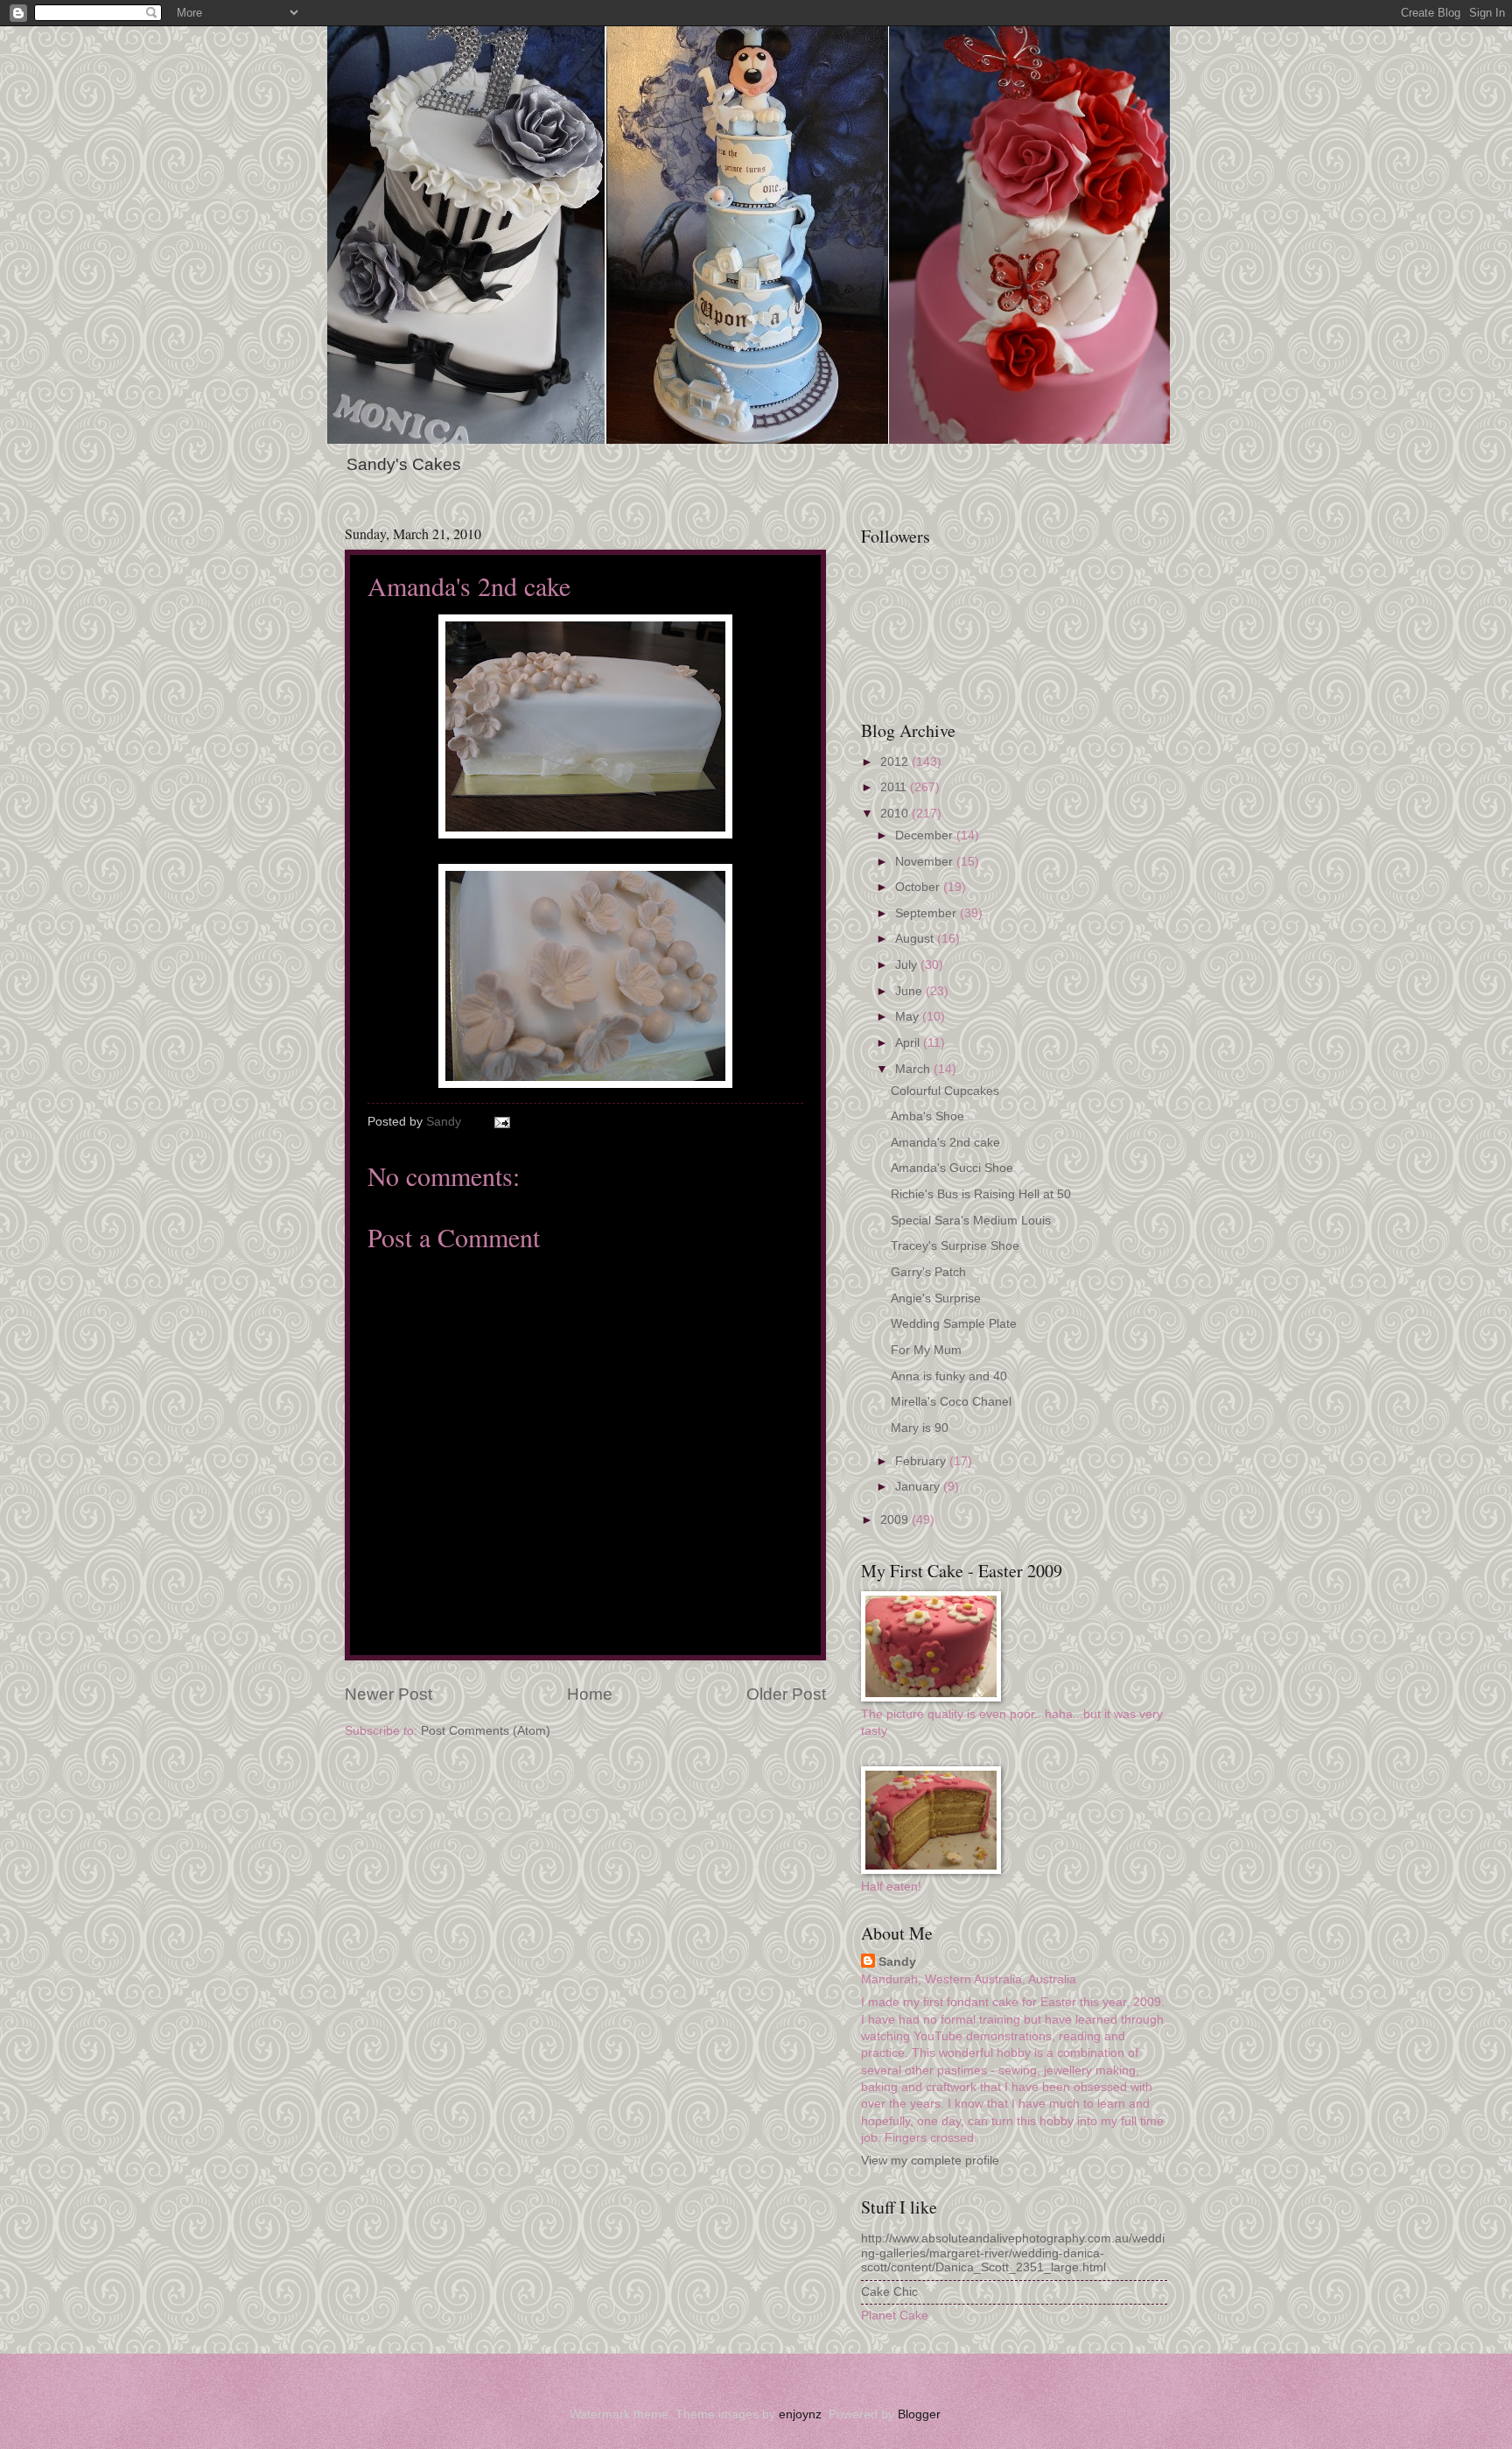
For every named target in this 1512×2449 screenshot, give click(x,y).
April (909, 1043)
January (919, 1487)
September (927, 913)
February (922, 1461)
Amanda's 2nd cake (945, 1143)
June (910, 991)
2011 (895, 787)
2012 (896, 762)
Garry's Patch (928, 1272)
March (914, 1069)
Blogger (919, 2414)
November (926, 862)
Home (590, 1694)
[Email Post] (502, 1122)
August (916, 939)
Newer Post (388, 1694)
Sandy (897, 1962)
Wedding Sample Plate (954, 1324)
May (909, 1017)
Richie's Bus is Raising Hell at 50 (981, 1194)
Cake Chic (889, 2292)
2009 (896, 1520)
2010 (896, 814)
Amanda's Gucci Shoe (952, 1168)
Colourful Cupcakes (945, 1091)
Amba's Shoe (927, 1116)
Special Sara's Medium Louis (971, 1221)
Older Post (786, 1694)
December (926, 835)
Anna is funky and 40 (949, 1376)
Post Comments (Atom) (486, 1731)
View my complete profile (930, 2161)
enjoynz (800, 2414)
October (919, 887)
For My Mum (926, 1350)
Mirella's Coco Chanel (951, 1402)
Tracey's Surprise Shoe (955, 1246)
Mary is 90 (920, 1428)
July (908, 965)
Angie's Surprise (936, 1298)
